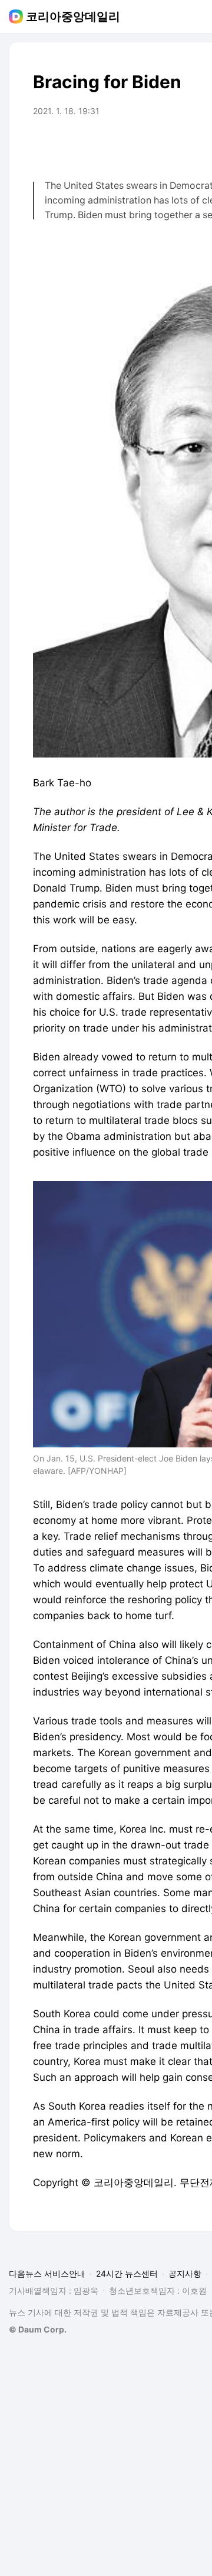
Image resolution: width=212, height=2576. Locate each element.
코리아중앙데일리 (73, 16)
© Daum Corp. (38, 2329)
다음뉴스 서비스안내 (47, 2273)
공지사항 (185, 2273)
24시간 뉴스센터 (127, 2273)
